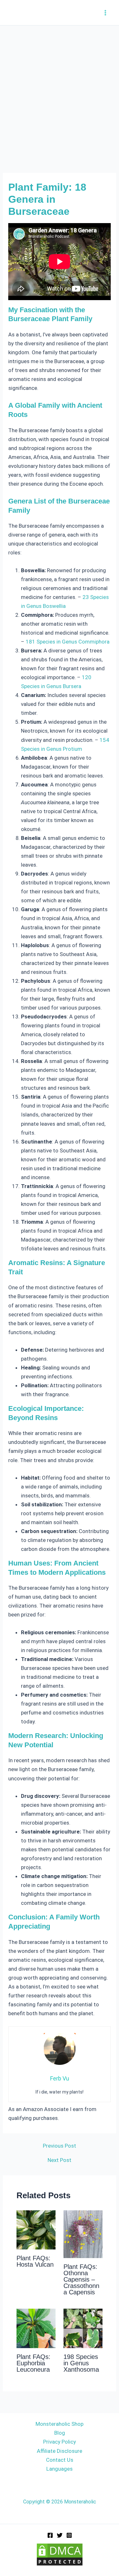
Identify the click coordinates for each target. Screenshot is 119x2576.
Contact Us (60, 2460)
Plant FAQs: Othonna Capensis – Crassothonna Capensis (81, 2279)
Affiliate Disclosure (60, 2451)
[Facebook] (50, 2535)
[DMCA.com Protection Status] (60, 2554)
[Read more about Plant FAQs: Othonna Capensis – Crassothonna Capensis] (83, 2234)
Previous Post (60, 2146)
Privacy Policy (60, 2442)
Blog (60, 2433)
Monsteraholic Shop (60, 2424)
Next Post (60, 2160)
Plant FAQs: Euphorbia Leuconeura (33, 2363)
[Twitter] (60, 2535)
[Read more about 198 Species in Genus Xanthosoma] (83, 2328)
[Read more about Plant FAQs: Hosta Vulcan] (36, 2229)
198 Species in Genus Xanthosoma (81, 2363)
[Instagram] (69, 2535)
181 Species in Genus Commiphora (68, 642)
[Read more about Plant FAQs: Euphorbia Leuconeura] (36, 2328)
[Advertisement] (60, 88)
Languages (60, 2469)
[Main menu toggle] (106, 13)
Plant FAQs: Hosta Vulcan (35, 2261)
